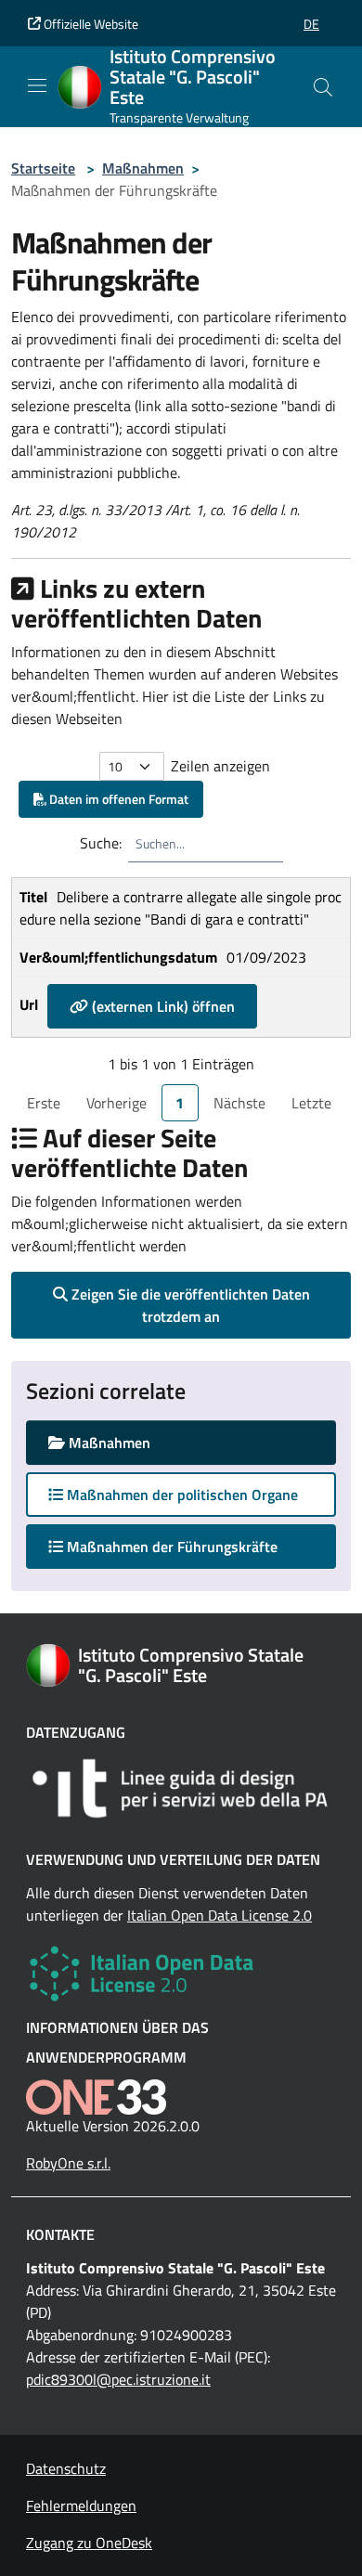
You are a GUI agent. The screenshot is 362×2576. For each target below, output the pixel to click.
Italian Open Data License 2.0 (220, 1915)
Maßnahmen (143, 168)
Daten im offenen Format (117, 799)
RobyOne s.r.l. (68, 2163)
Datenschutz (66, 2468)
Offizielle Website (90, 24)
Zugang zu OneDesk (89, 2543)
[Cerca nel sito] (323, 87)
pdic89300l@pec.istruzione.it (118, 2379)
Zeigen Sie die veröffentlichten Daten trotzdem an (189, 1305)
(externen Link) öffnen (162, 1006)
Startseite (43, 168)
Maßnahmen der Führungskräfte (188, 1546)
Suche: (101, 843)
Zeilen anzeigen (220, 766)
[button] (311, 24)
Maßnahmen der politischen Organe (181, 1495)
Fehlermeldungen (81, 2505)
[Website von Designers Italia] (181, 1788)
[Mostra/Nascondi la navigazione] (37, 85)
